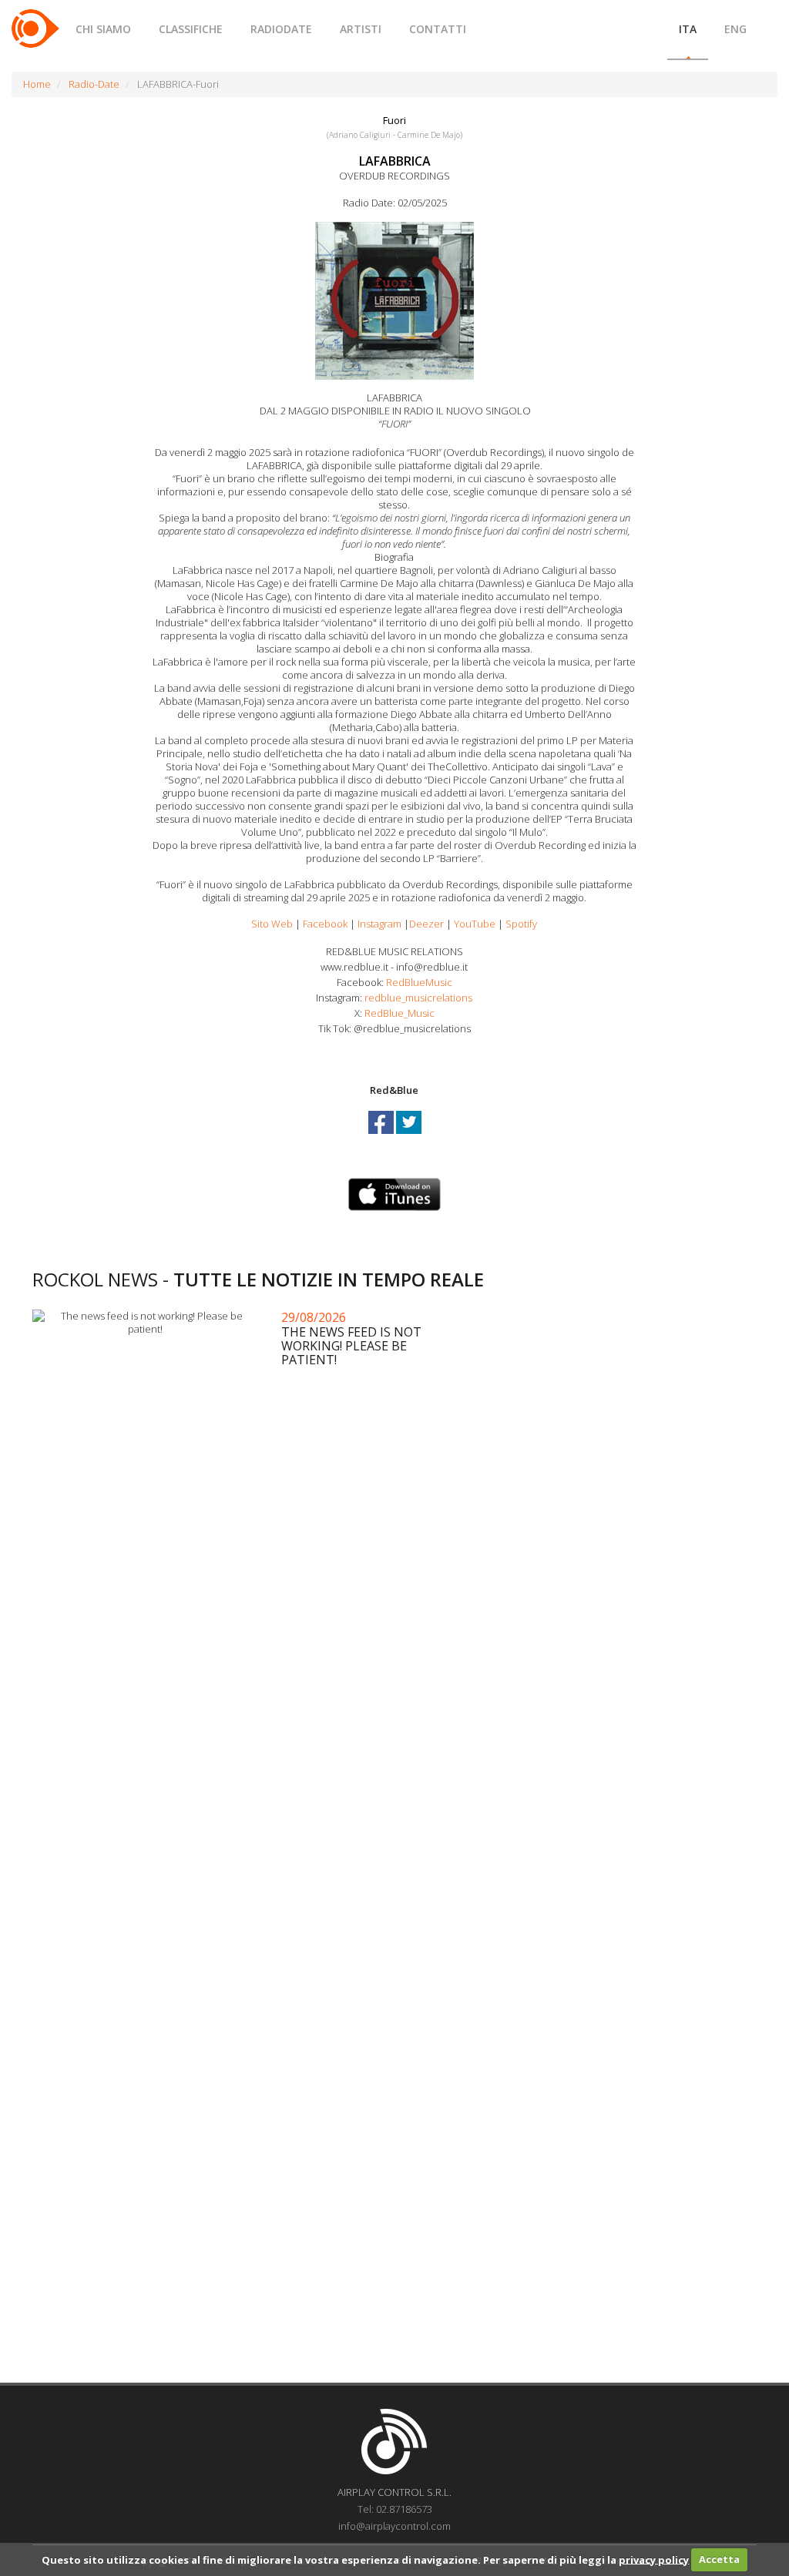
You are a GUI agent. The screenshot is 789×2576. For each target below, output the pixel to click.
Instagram (379, 924)
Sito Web (272, 924)
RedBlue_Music (400, 1013)
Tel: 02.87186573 (395, 2509)
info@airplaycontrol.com (394, 2526)
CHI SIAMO (103, 29)
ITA (688, 29)
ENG (735, 29)
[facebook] (382, 1136)
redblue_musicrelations (418, 998)
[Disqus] (394, 1756)
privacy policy (654, 2559)
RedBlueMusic (419, 982)
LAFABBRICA (395, 161)
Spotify (521, 924)
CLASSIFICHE (191, 29)
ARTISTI (361, 29)
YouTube (475, 924)
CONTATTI (438, 29)
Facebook (325, 924)
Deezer (426, 924)
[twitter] (409, 1136)
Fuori (394, 120)
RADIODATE (281, 29)
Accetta (719, 2559)
